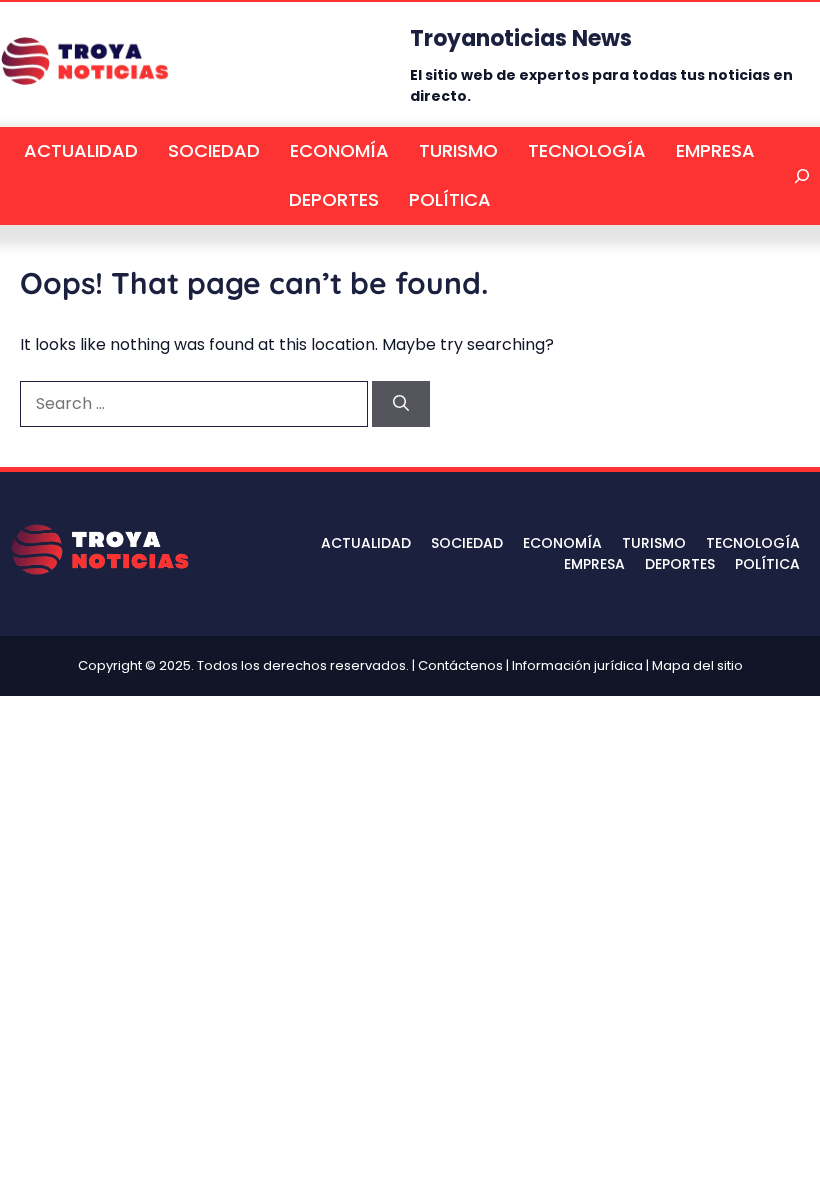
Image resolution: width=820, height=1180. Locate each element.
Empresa (715, 150)
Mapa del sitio (697, 665)
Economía (339, 150)
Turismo (458, 150)
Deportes (334, 199)
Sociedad (214, 150)
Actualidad (81, 150)
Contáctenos (460, 665)
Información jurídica (577, 665)
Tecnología (587, 150)
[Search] (401, 404)
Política (450, 199)
